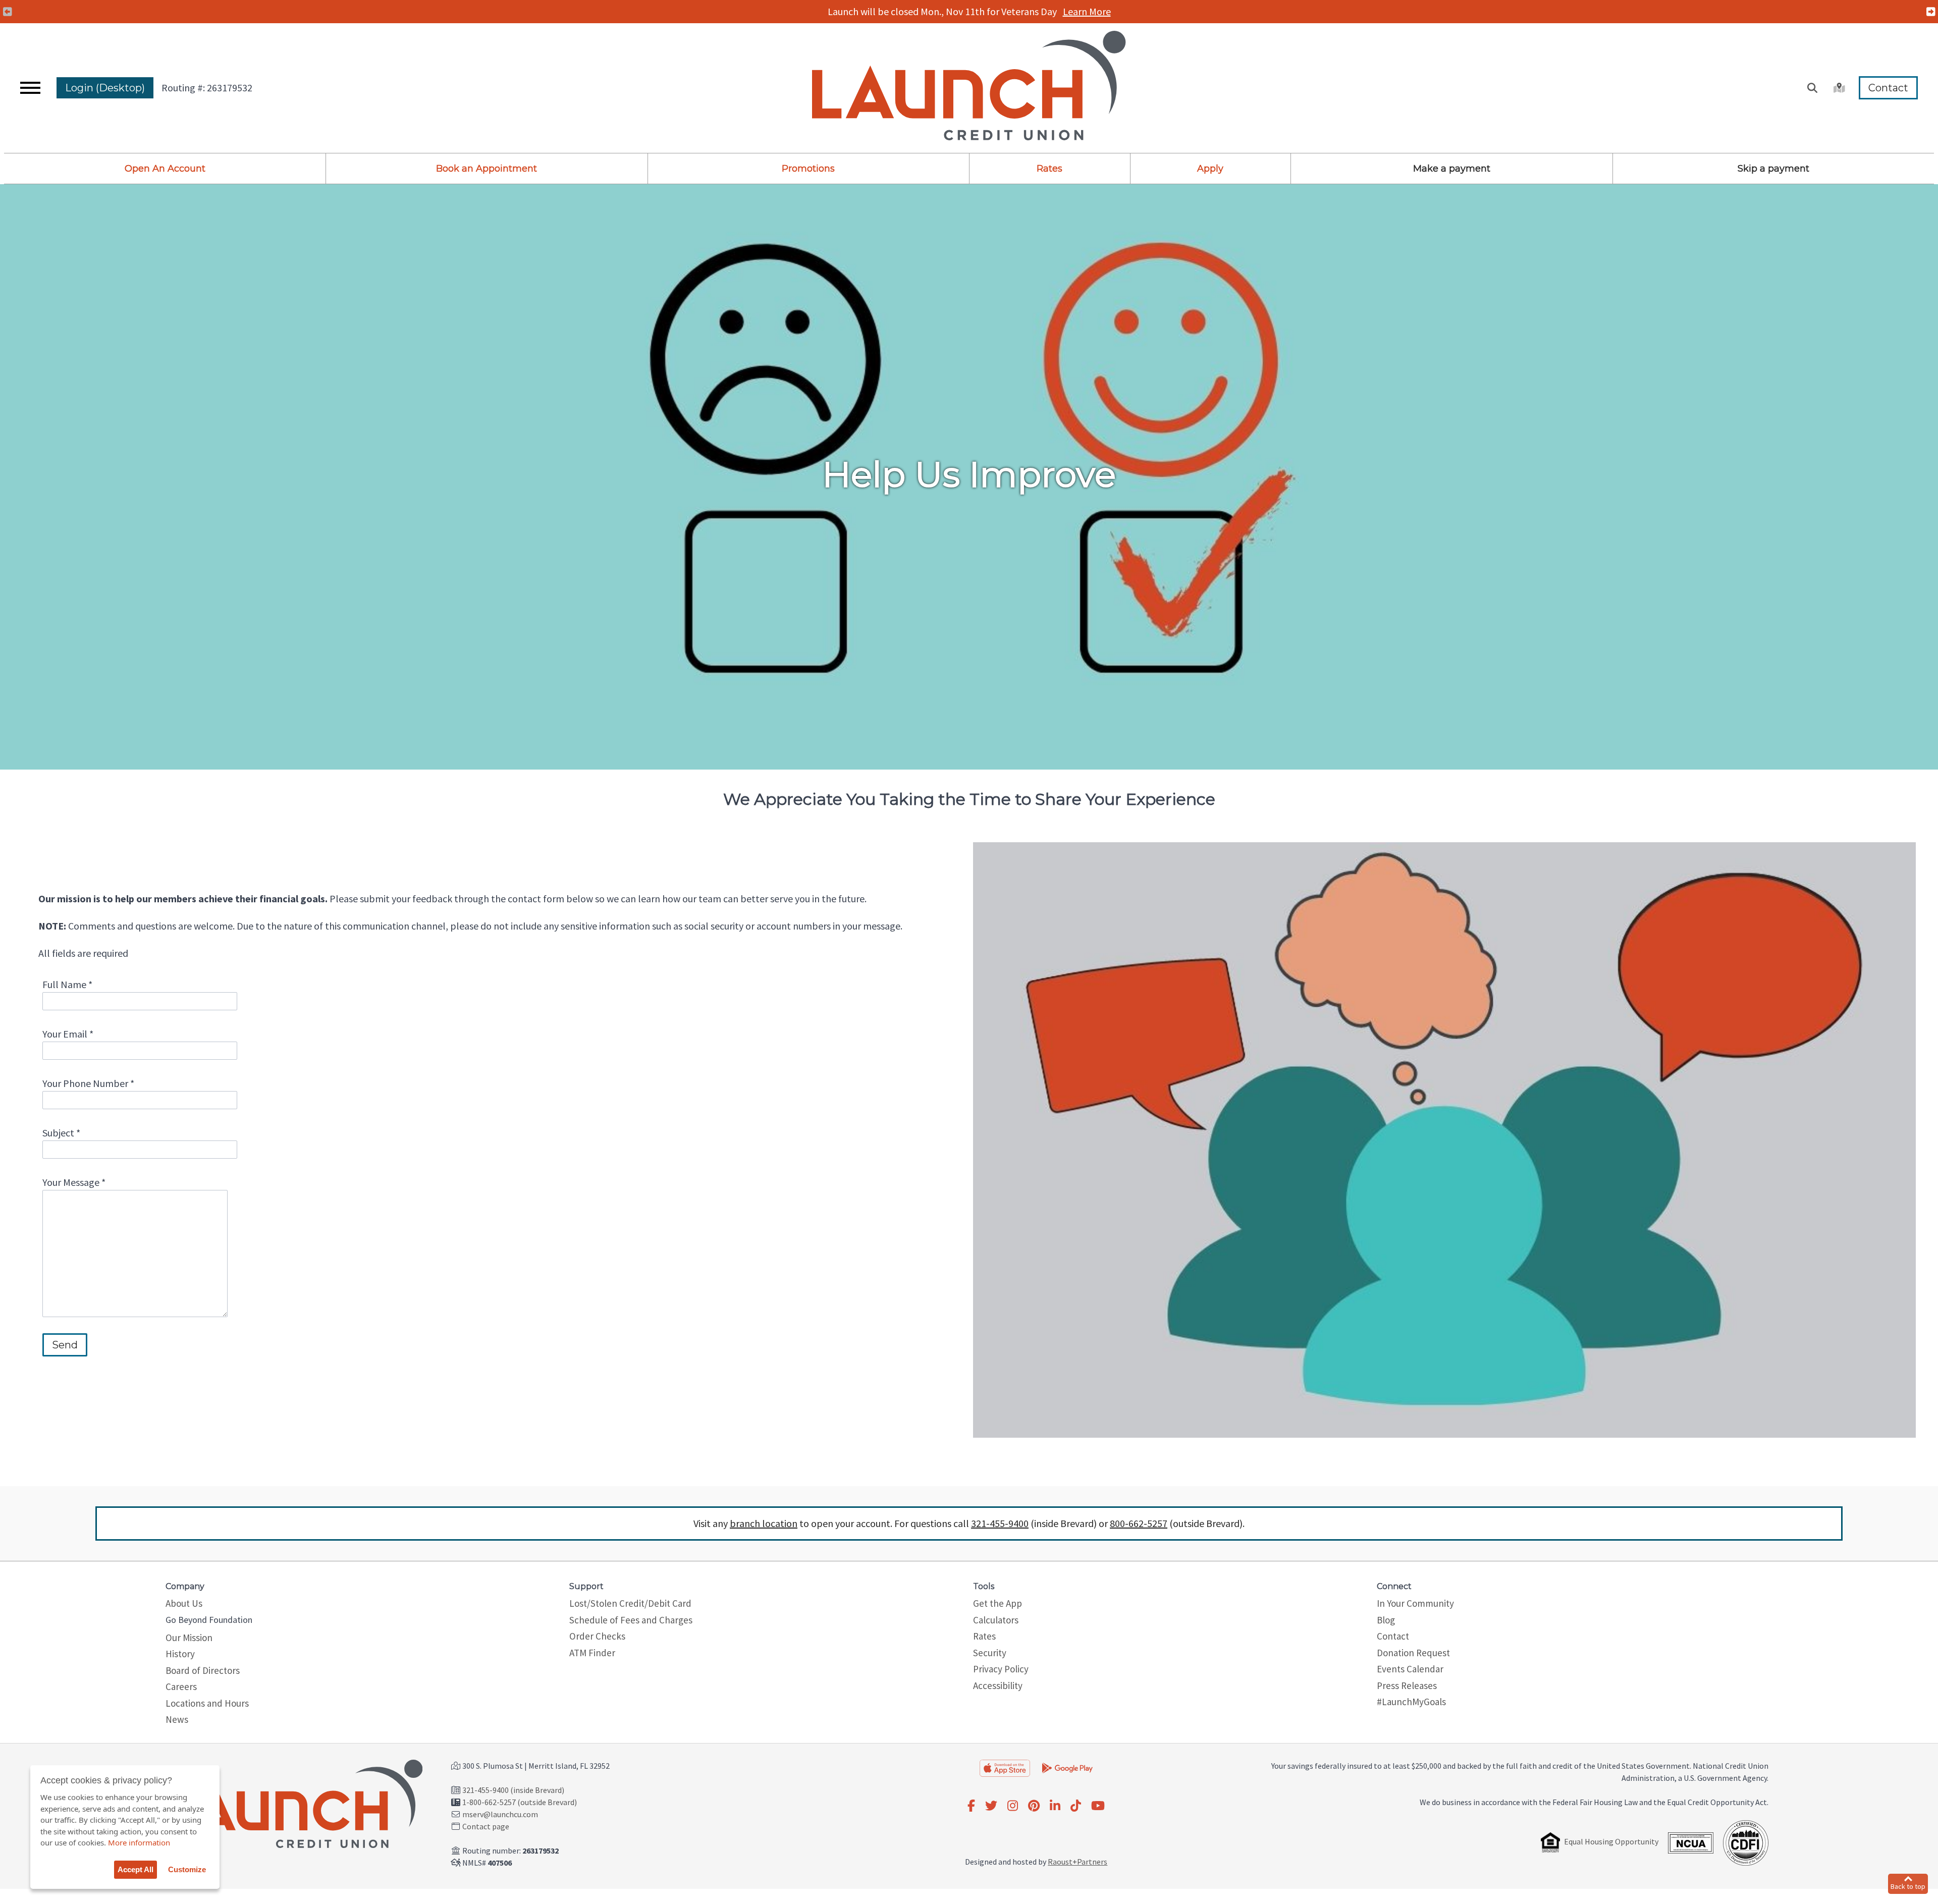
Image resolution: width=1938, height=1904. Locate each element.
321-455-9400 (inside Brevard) (513, 1790)
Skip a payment (1773, 169)
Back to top (1908, 1886)
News (177, 1719)
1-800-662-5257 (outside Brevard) (520, 1802)
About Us (184, 1603)
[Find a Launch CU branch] (1838, 88)
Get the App (998, 1603)
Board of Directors (203, 1670)
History (180, 1654)
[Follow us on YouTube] (1098, 1806)
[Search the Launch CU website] (1812, 88)
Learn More (1088, 11)
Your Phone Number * (88, 1083)
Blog (1386, 1620)
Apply (1210, 169)
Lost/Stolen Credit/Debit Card (630, 1603)
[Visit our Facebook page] (971, 1806)
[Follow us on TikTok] (1076, 1806)
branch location (764, 1523)
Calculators (996, 1620)
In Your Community (1415, 1603)
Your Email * (68, 1034)
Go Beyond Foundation (209, 1620)
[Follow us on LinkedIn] (1055, 1806)
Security (990, 1653)
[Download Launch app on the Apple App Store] (1005, 1768)
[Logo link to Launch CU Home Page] (969, 88)
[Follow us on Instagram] (1013, 1806)
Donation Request (1413, 1653)
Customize (187, 1869)
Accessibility (998, 1685)
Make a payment (1452, 169)
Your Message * (74, 1182)
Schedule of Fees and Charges (631, 1620)
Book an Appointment (487, 169)
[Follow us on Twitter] (991, 1806)
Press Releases (1407, 1685)
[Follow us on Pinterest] (1034, 1806)
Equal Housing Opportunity (1611, 1841)
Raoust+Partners (1078, 1862)
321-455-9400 (1000, 1523)
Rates (1049, 169)
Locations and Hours (207, 1703)
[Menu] (30, 88)
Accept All (136, 1869)
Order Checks (597, 1636)
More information (139, 1842)
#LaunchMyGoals (1411, 1702)
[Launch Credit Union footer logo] (296, 1806)
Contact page (486, 1826)
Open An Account (165, 169)
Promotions (808, 169)
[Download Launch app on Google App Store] (1067, 1767)
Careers (181, 1687)
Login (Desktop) (105, 88)
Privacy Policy (1001, 1669)
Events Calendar (1410, 1669)
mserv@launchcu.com (500, 1814)
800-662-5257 (1139, 1523)
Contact (1888, 88)
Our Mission (189, 1638)
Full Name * (67, 984)
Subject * (61, 1133)
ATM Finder (592, 1653)
